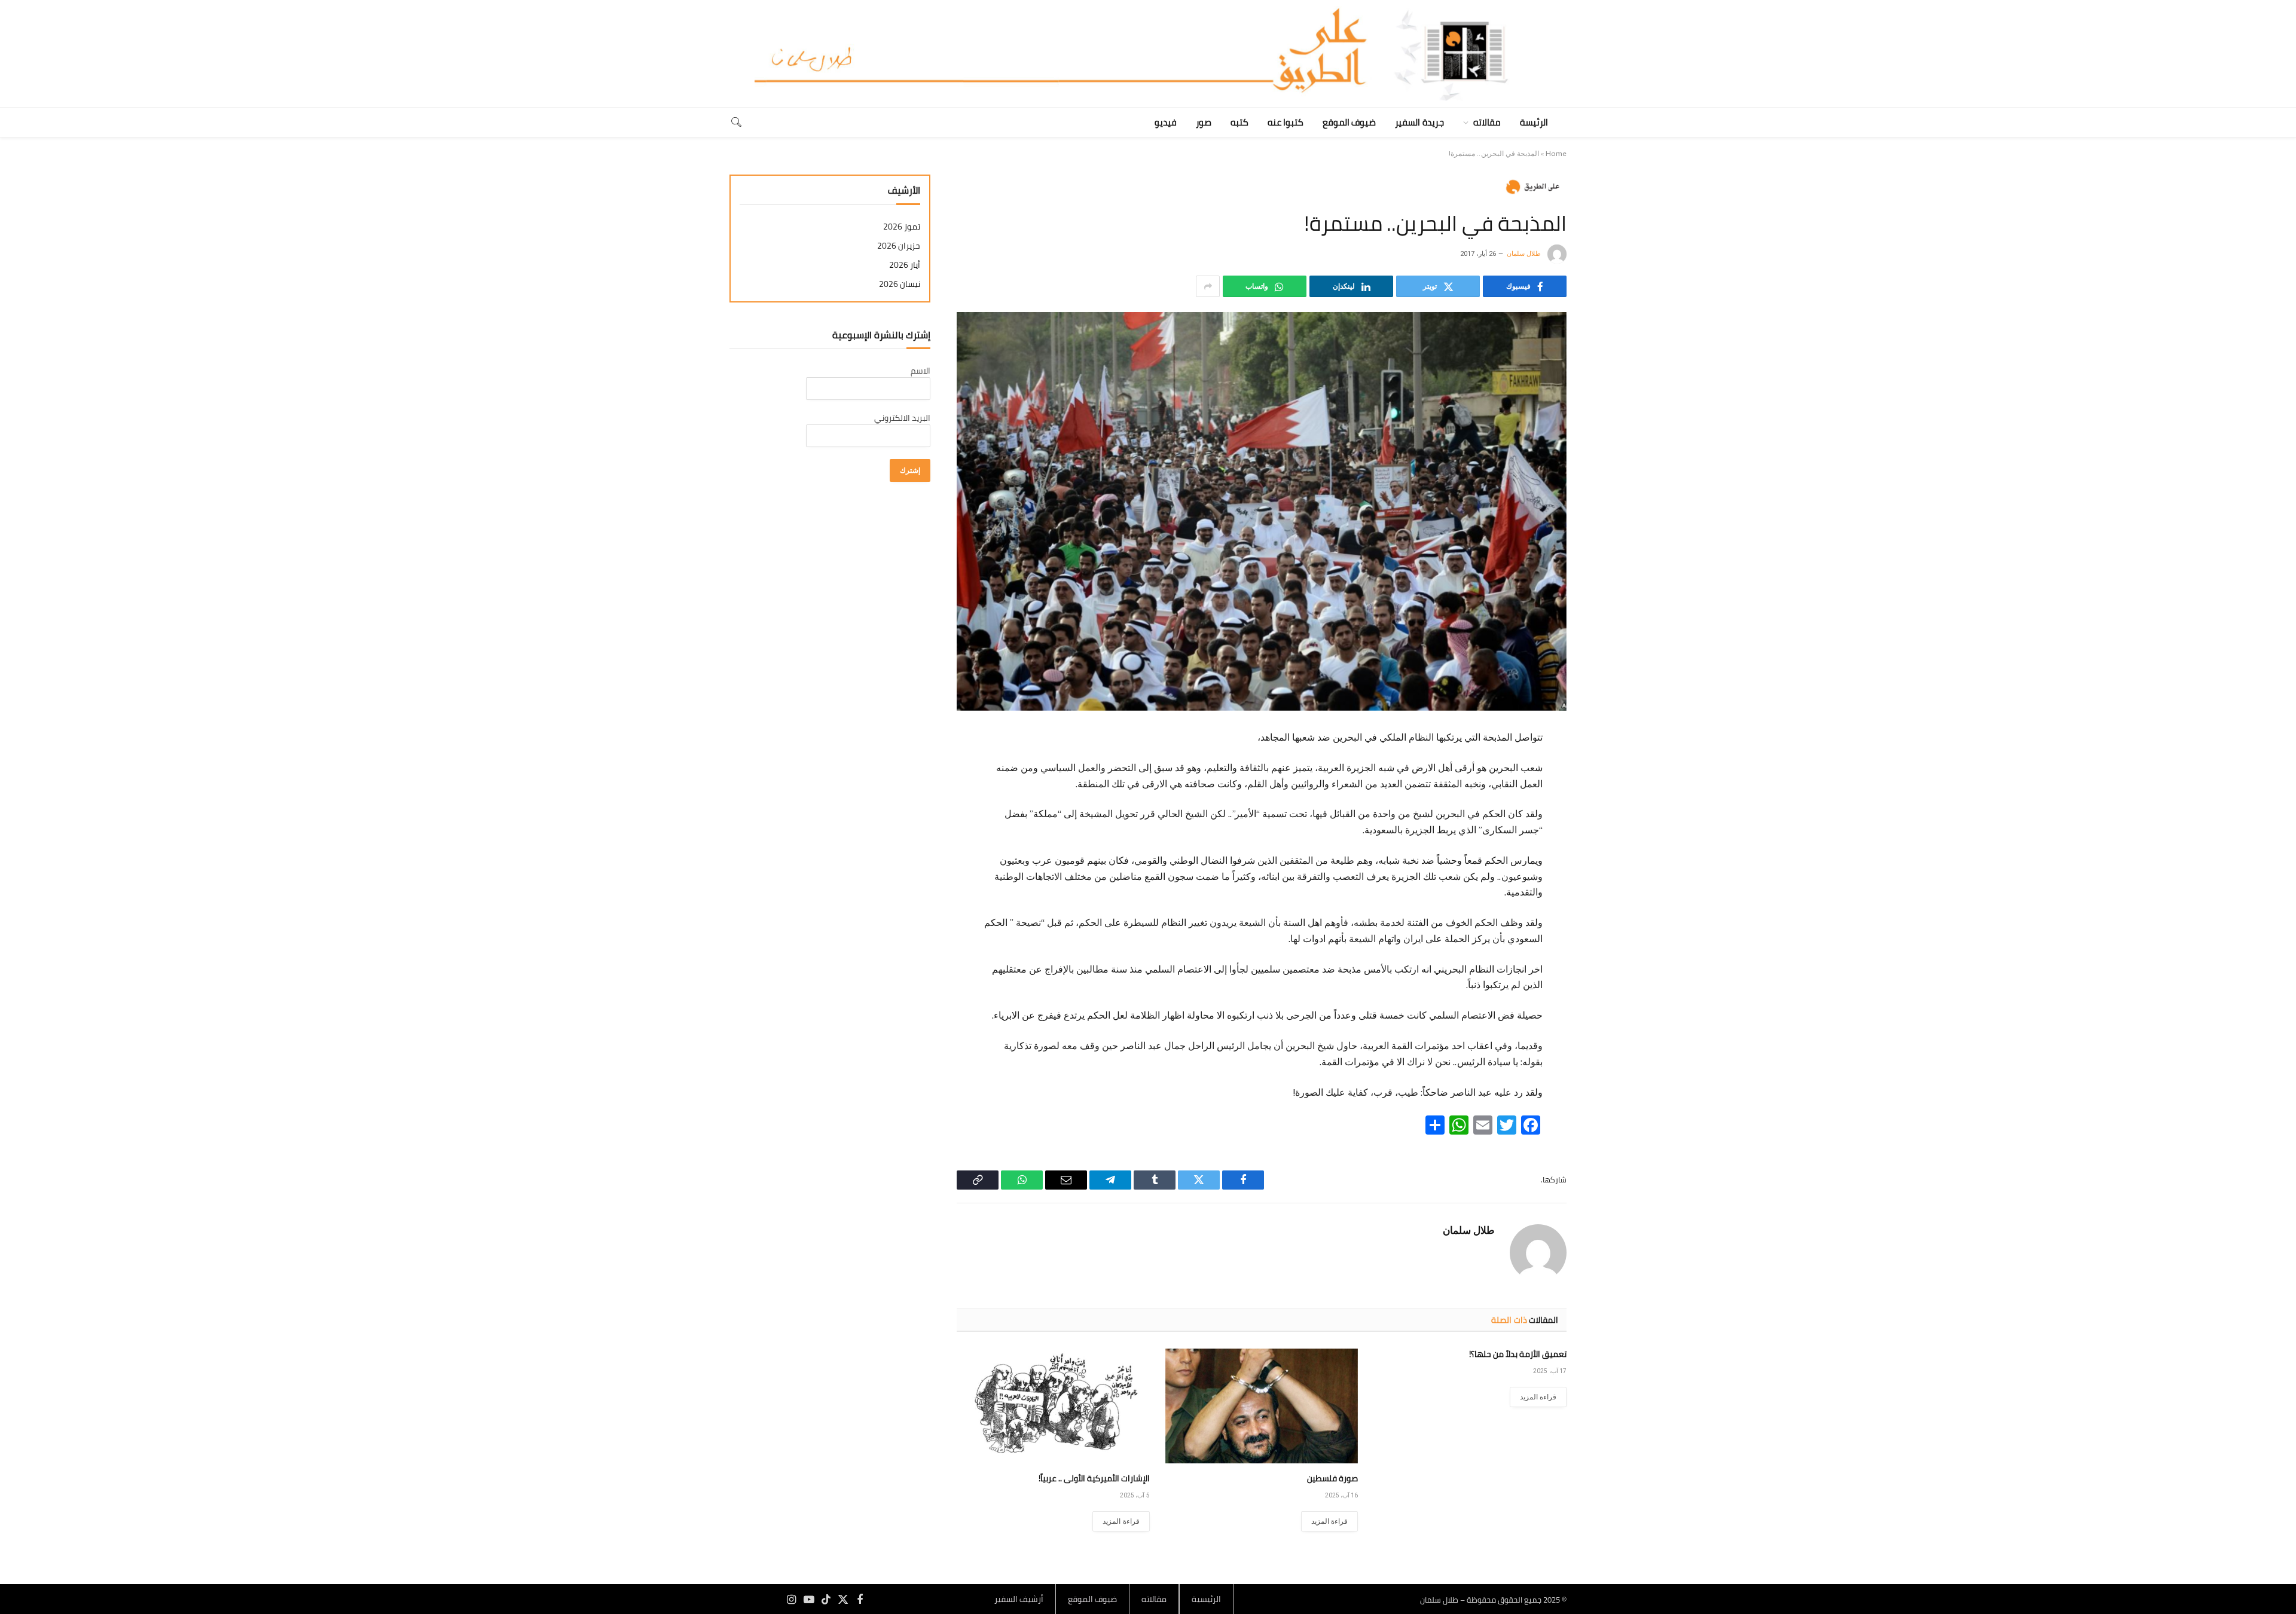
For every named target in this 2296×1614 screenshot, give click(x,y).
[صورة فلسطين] (1262, 1406)
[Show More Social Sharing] (1208, 286)
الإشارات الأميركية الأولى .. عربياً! (1094, 1479)
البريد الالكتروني (902, 418)
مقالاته (1487, 122)
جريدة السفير (1419, 122)
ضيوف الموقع (1349, 122)
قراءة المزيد (1538, 1397)
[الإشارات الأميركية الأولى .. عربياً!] (1053, 1406)
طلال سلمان (1524, 254)
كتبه (1239, 122)
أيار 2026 (905, 265)
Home (1556, 154)
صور (1204, 122)
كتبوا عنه (1286, 122)
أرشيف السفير (1019, 1599)
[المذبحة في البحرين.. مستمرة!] (1262, 511)
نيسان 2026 (900, 284)
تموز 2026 (902, 227)
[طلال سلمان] (1148, 54)
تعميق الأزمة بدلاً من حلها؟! (1518, 1354)
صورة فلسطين (1332, 1479)
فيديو (1166, 122)
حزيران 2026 (899, 246)
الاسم (920, 371)
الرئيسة (1534, 122)
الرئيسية (1206, 1599)
